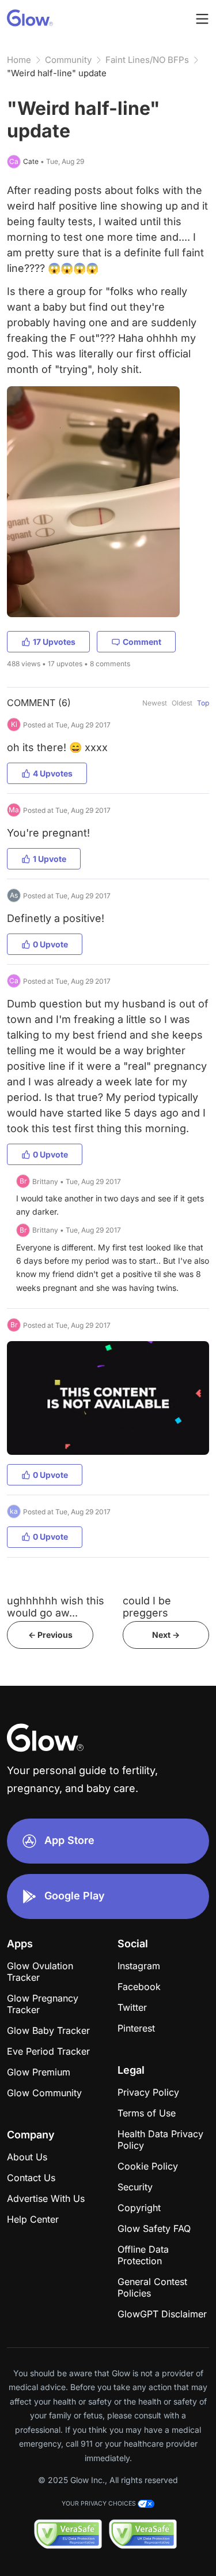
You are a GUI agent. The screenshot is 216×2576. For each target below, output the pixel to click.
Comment (142, 642)
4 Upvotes (53, 773)
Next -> (166, 1635)
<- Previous (50, 1635)
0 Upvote (50, 944)
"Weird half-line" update (57, 73)
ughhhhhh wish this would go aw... (56, 1607)
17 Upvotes (54, 642)
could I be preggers (147, 1607)
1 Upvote (50, 859)
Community (68, 60)
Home (19, 60)
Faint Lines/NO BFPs (147, 60)
